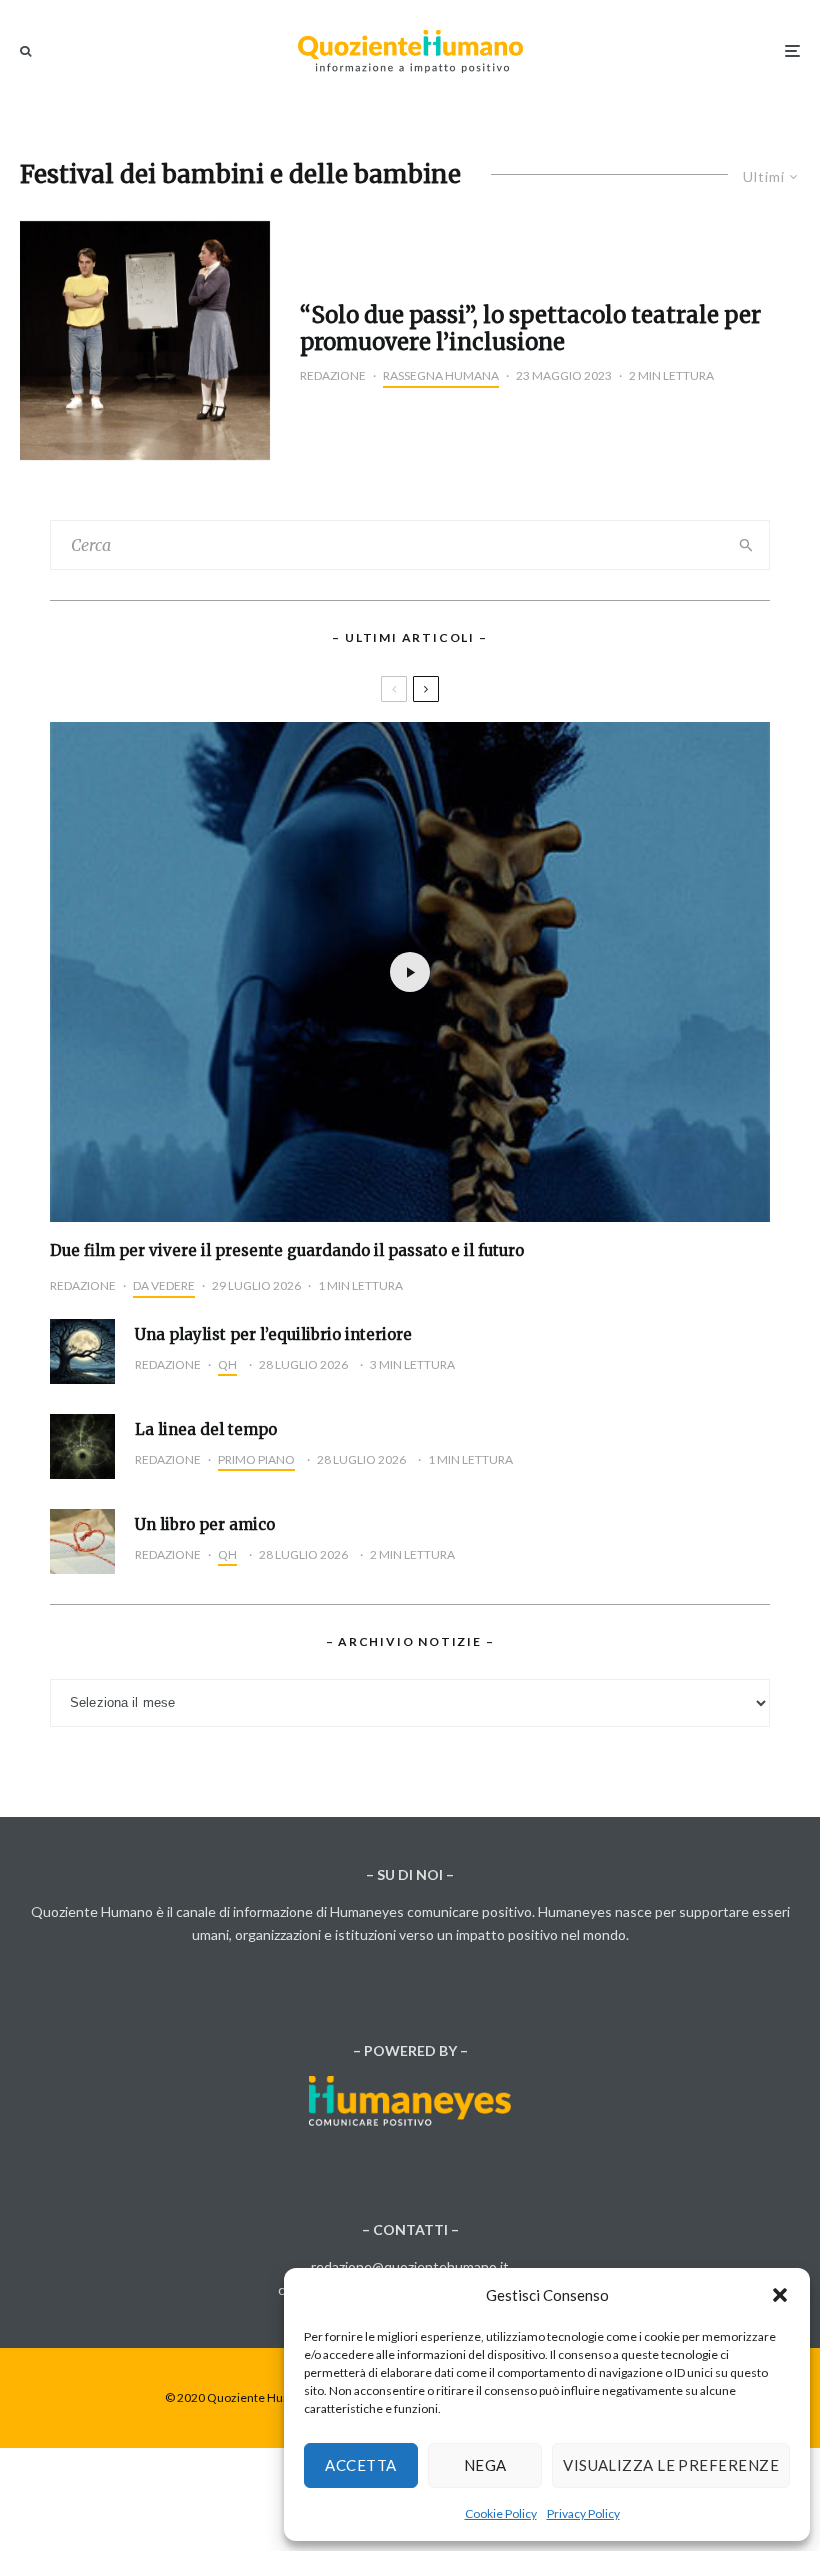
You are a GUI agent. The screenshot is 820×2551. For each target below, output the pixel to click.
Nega (485, 2465)
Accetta (360, 2465)
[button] (780, 2295)
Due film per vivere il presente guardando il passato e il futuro (287, 1251)
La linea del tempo (206, 1430)
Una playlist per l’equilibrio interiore (273, 1335)
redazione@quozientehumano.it (410, 2266)
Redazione (333, 375)
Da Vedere (164, 1285)
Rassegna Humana (441, 375)
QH (227, 1364)
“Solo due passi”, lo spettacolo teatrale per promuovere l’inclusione (530, 328)
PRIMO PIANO (256, 1459)
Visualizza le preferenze (671, 2465)
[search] (746, 545)
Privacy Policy (583, 2513)
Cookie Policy (501, 2513)
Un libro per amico (205, 1525)
